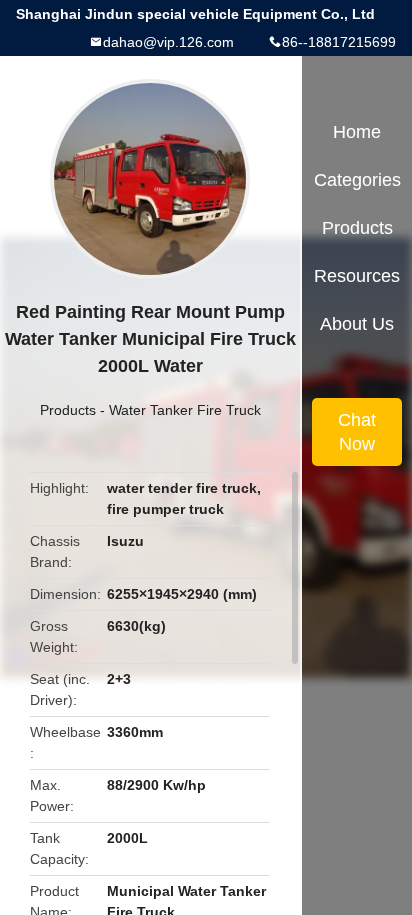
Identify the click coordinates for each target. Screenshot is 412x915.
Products (68, 410)
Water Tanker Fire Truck (185, 410)
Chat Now (357, 432)
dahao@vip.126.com (168, 42)
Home (357, 132)
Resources (357, 276)
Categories (357, 180)
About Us (357, 324)
